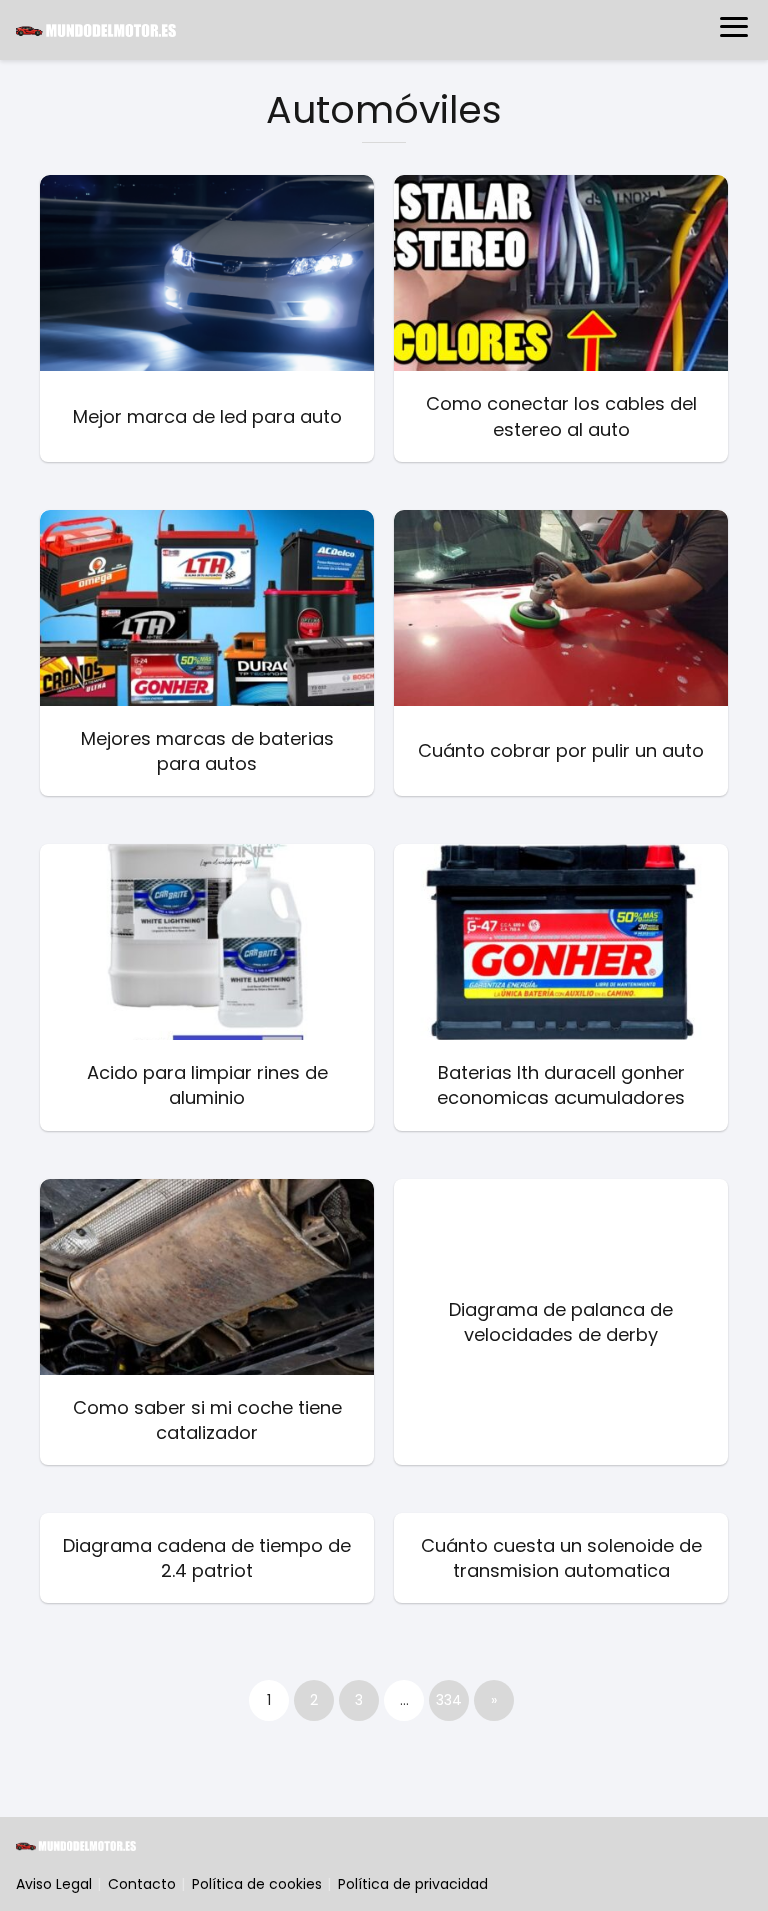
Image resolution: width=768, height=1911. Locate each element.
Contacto (142, 1884)
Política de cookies (257, 1884)
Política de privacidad (413, 1884)
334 (449, 1700)
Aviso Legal (54, 1884)
